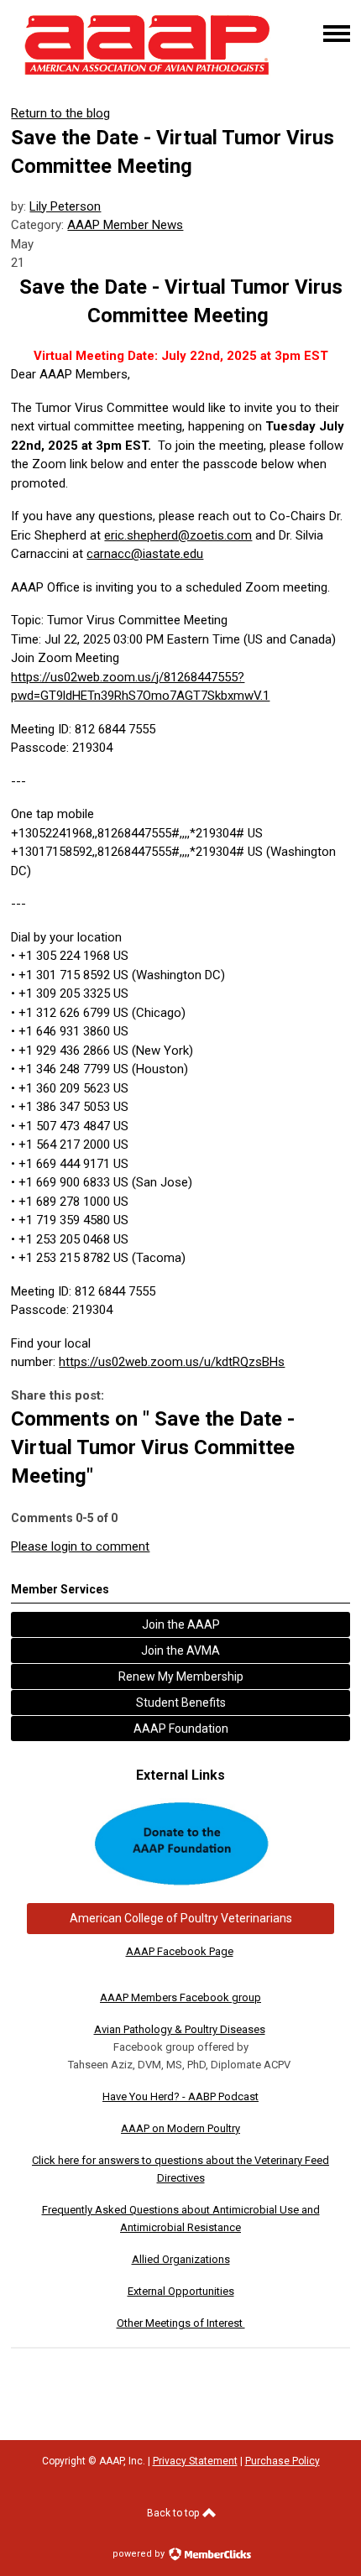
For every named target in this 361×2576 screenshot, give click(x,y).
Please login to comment (80, 1546)
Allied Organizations (181, 2259)
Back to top (174, 2513)
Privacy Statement (195, 2461)
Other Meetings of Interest (181, 2323)
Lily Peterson (65, 206)
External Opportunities (181, 2291)
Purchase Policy (283, 2461)
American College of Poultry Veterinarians (181, 1918)
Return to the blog (60, 113)
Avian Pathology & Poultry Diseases (180, 2029)
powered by (140, 2554)
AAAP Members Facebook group (180, 1997)
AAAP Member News (125, 225)
